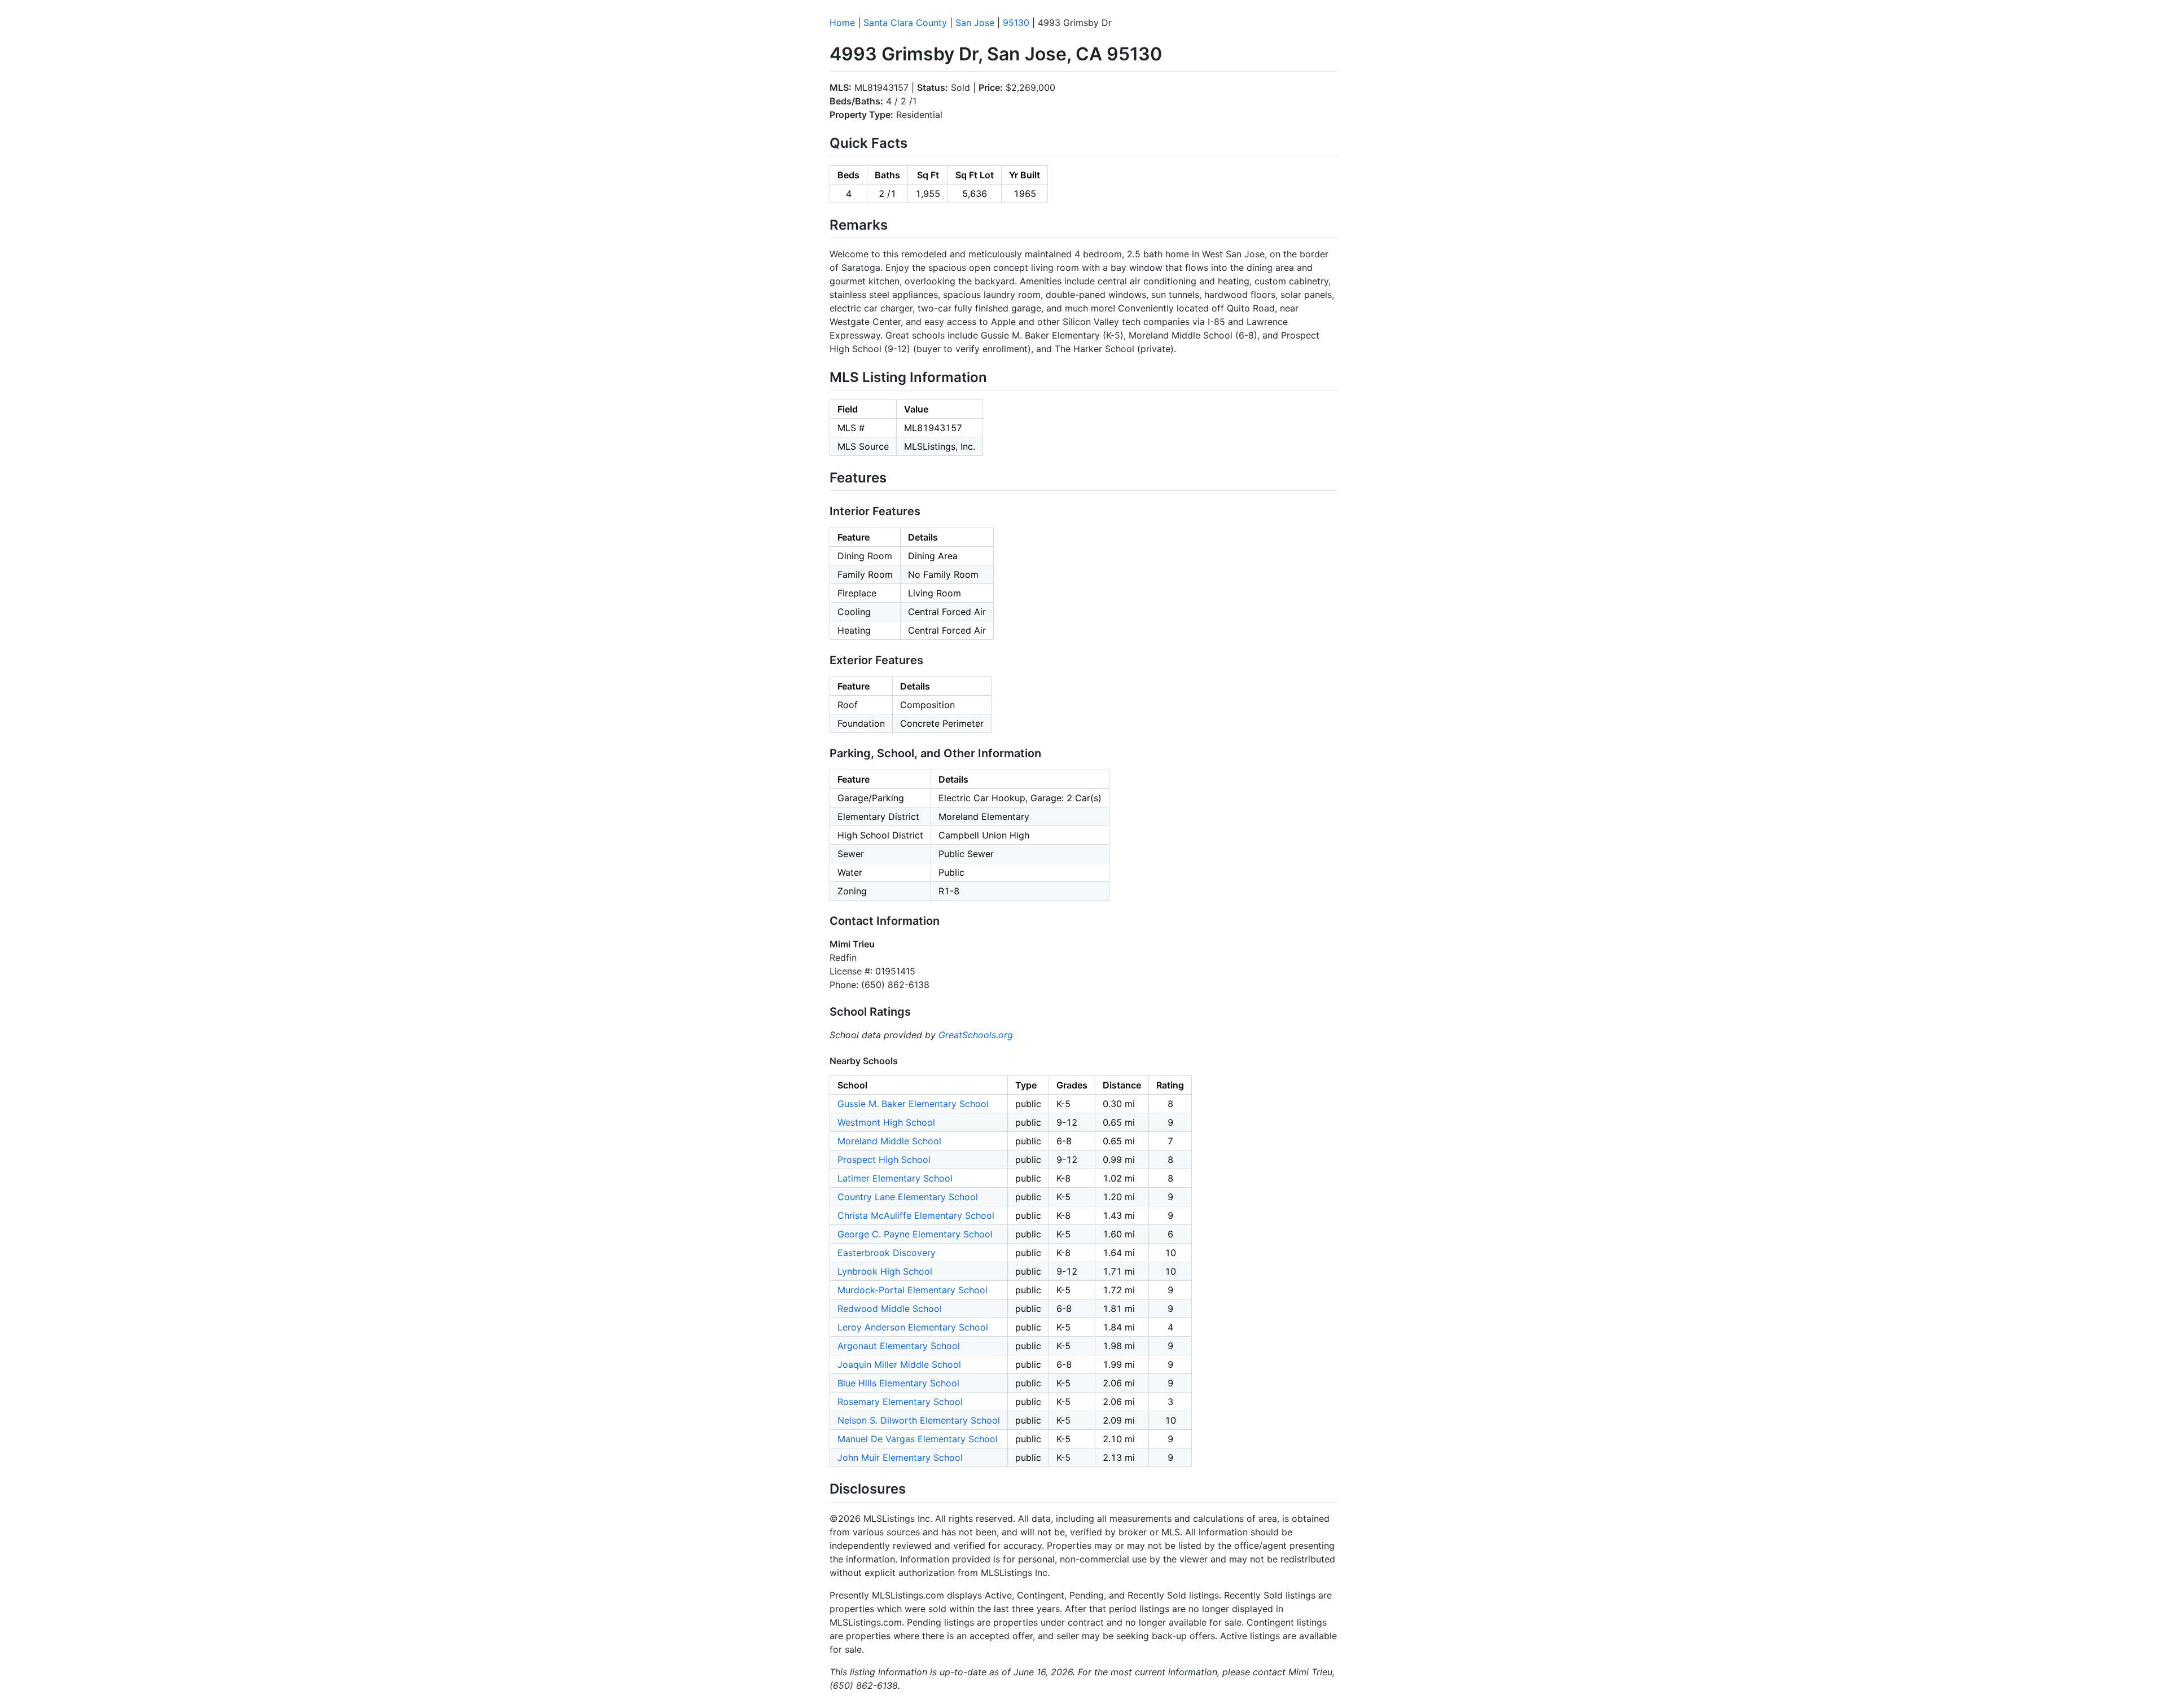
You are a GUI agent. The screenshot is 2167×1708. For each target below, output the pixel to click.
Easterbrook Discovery (887, 1253)
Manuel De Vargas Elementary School (918, 1439)
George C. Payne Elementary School (915, 1234)
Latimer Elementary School (895, 1178)
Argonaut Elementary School (899, 1346)
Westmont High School (886, 1122)
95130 (1016, 23)
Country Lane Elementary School (908, 1197)
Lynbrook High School (885, 1271)
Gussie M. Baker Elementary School (913, 1104)
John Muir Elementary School (900, 1457)
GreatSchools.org (976, 1035)
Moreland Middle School (889, 1141)
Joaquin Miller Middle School (899, 1364)
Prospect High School (884, 1160)
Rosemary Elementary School (900, 1402)
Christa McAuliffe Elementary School (916, 1215)
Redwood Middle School (890, 1309)
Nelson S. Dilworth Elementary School (919, 1420)
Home (842, 23)
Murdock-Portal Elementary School (913, 1290)
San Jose (975, 23)
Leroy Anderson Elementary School (913, 1327)
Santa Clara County (905, 23)
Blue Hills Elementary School (898, 1383)
